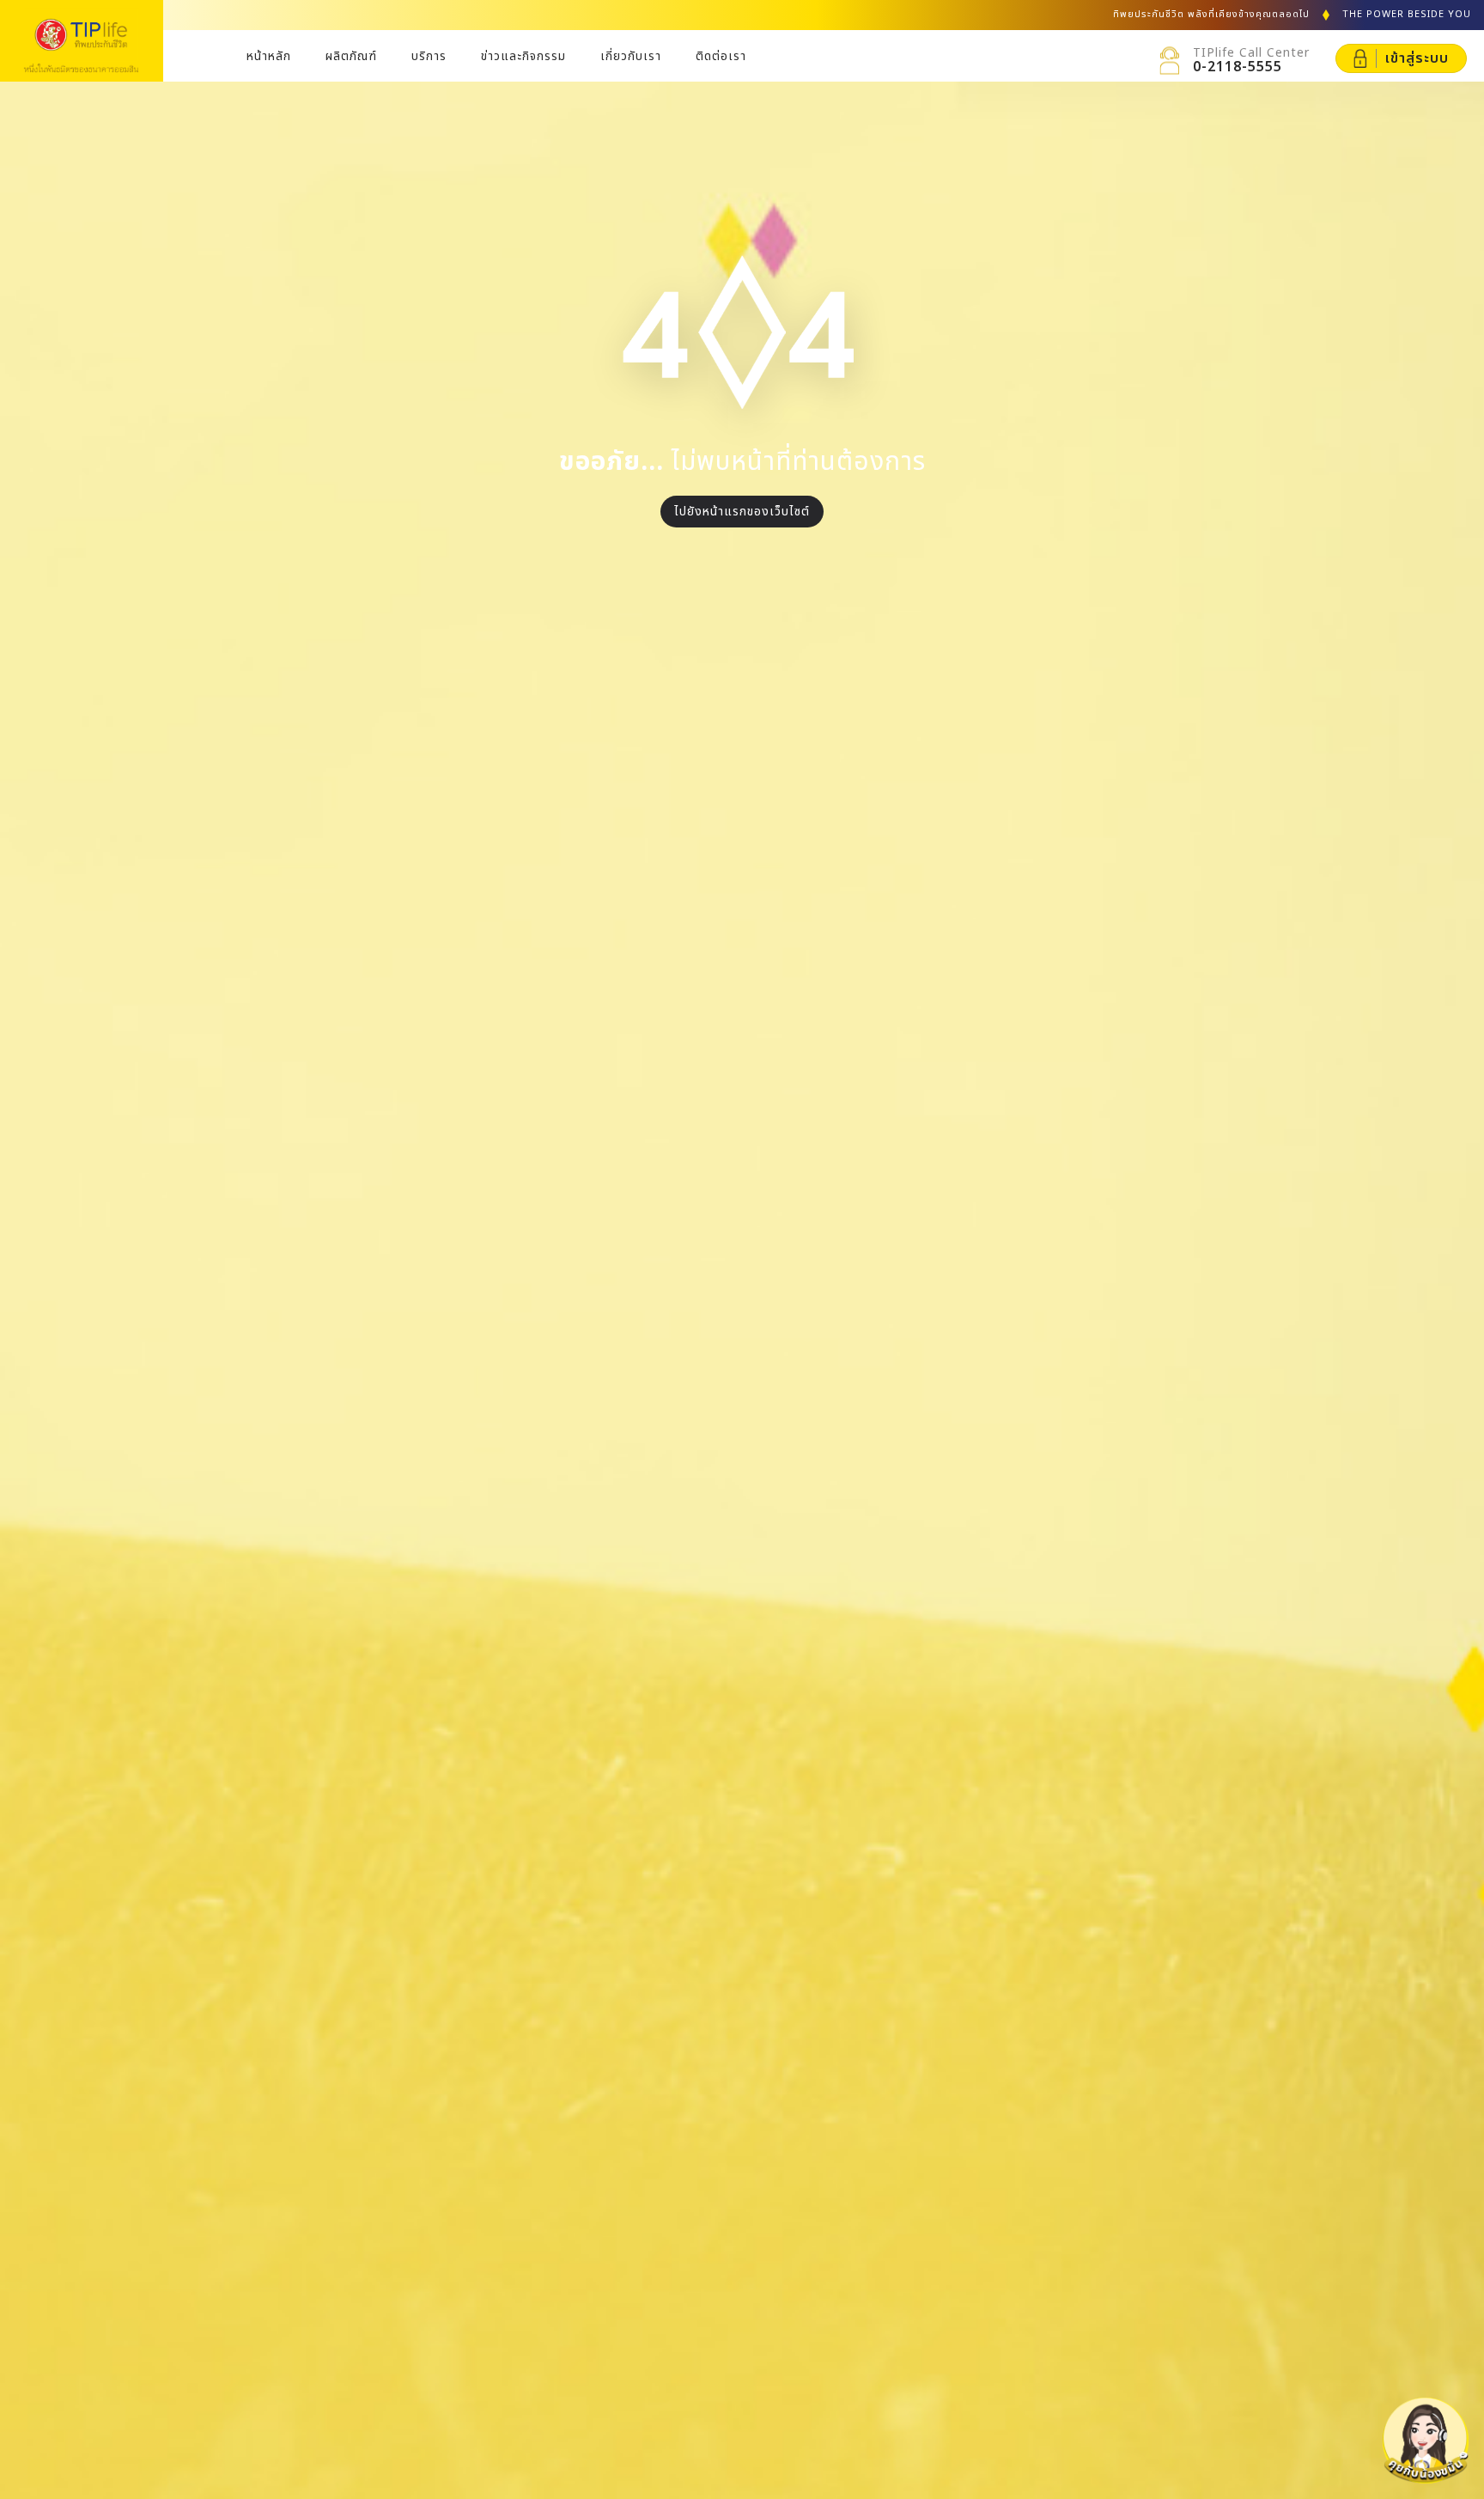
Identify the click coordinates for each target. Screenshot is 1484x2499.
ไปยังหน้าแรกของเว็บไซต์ (742, 512)
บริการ (429, 56)
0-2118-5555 (1238, 67)
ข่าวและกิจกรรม (523, 56)
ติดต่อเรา (721, 56)
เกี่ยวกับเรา (631, 56)
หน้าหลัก (269, 56)
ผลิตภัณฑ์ (351, 56)
